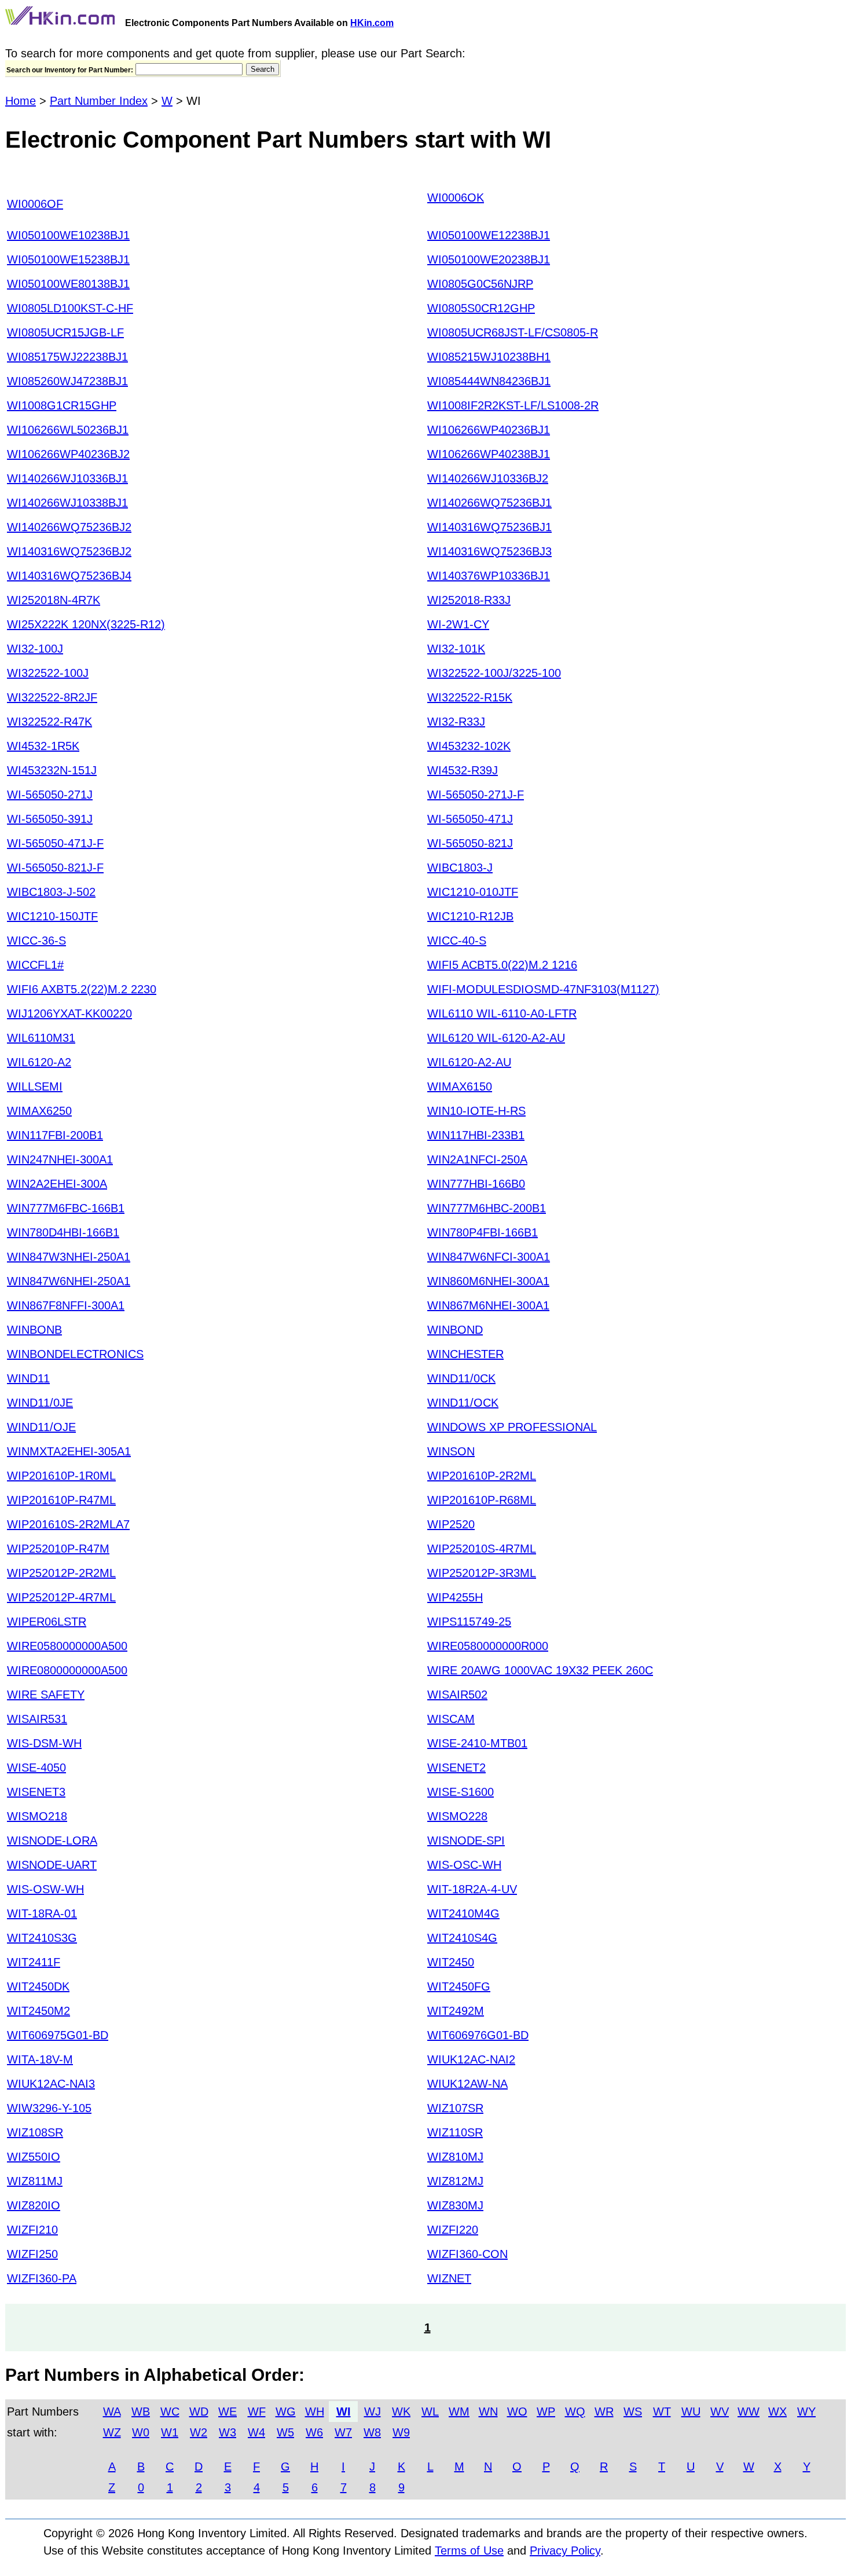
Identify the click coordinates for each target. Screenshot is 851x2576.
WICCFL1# (35, 965)
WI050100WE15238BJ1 (68, 259)
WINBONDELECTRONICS (75, 1354)
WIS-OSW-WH (45, 1889)
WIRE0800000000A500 (67, 1670)
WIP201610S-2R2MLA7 (68, 1524)
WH (315, 2412)
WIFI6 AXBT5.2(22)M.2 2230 (82, 989)
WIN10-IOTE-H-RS (476, 1111)
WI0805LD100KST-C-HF (70, 308)
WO (517, 2412)
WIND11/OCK (463, 1403)
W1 (170, 2432)
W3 (228, 2432)
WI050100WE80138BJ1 (68, 284)
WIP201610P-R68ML (482, 1500)
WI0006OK (456, 197)
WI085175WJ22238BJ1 (67, 357)
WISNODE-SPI (466, 1840)
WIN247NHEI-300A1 (60, 1159)
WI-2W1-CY (458, 624)
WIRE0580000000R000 (488, 1646)
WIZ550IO (34, 2157)
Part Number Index (99, 101)
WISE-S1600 (461, 1792)
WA (112, 2412)
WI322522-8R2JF (52, 697)
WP (546, 2412)
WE (228, 2412)
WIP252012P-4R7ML (61, 1597)
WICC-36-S (36, 941)
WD (199, 2412)
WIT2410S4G (462, 1938)
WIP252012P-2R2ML (61, 1573)
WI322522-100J (48, 673)
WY (806, 2412)
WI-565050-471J (470, 819)
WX (777, 2412)
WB (141, 2412)
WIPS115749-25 (469, 1622)
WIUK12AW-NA (467, 2084)
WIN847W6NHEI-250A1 (69, 1281)
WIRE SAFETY (46, 1695)
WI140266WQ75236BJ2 (69, 527)
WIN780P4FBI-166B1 (483, 1232)
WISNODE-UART (52, 1865)
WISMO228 (457, 1816)
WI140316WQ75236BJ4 (69, 576)
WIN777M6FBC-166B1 (66, 1208)
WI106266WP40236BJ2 (68, 454)
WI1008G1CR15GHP (62, 405)
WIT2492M (456, 2011)
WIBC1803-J (460, 868)
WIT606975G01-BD (58, 2035)
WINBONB (34, 1330)
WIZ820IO (34, 2205)
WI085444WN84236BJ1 (489, 381)
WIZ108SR (35, 2132)
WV (720, 2412)
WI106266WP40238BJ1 (489, 454)
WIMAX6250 (39, 1111)
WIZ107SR (455, 2108)
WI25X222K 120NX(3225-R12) (86, 624)
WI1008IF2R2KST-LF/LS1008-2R (513, 405)
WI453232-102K (469, 746)
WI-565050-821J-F (55, 868)
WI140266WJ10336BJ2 (488, 478)
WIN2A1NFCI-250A (477, 1159)
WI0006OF (35, 204)
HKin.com (372, 23)
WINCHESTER (465, 1354)
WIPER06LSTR (47, 1622)
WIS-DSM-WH (44, 1743)
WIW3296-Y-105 (49, 2108)
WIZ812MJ (455, 2181)
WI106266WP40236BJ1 (489, 430)
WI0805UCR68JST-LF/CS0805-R (513, 332)
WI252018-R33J (469, 600)
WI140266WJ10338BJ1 (67, 503)
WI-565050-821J (470, 843)
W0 (141, 2432)
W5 (285, 2432)
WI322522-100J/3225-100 (494, 673)
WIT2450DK (38, 1986)
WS (633, 2412)
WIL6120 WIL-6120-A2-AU (496, 1038)
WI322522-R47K (49, 722)
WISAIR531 (37, 1719)
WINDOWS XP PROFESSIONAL (512, 1427)
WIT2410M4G (463, 1913)
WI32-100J (35, 649)
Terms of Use (469, 2551)
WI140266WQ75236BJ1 (489, 503)
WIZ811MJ (35, 2181)
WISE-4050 (36, 1768)
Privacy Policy (565, 2551)
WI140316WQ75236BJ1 (489, 527)
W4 (256, 2432)
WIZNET (449, 2278)
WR (604, 2412)
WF (257, 2412)
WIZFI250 (32, 2254)
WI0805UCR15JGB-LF (65, 332)
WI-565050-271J (50, 795)
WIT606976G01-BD (478, 2035)
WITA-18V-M (40, 2059)
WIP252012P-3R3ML (482, 1573)
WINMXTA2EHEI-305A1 (69, 1451)
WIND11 (28, 1378)
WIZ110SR (455, 2132)
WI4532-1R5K (43, 746)
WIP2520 (451, 1524)
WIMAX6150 (460, 1086)
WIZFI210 (32, 2230)
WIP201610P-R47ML (61, 1500)
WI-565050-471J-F (55, 843)
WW (749, 2412)
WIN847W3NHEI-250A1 (69, 1257)
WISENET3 (36, 1792)
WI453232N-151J (52, 770)
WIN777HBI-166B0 (476, 1184)
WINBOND (455, 1330)
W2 (199, 2432)
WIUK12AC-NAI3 (51, 2084)
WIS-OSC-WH (464, 1865)
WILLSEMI (35, 1086)
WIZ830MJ (455, 2205)
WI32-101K (456, 649)
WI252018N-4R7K (54, 600)
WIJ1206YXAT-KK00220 (69, 1013)
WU (691, 2412)
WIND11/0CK (461, 1378)
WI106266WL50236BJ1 (68, 430)
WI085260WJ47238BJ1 (67, 381)
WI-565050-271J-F (476, 795)
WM (459, 2412)
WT (662, 2412)
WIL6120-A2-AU (469, 1062)
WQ (575, 2412)
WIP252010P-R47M (58, 1549)
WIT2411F (34, 1962)
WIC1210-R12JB (470, 916)
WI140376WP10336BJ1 (489, 576)
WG (286, 2412)
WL (430, 2412)
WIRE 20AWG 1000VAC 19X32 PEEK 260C (540, 1670)
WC (170, 2412)
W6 (314, 2432)
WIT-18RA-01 (42, 1913)
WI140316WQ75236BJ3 (489, 551)
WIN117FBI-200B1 (55, 1135)
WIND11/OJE (41, 1427)
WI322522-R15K (470, 697)
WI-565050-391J (50, 819)
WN (488, 2412)
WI (344, 2412)
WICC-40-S (457, 941)
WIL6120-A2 (39, 1062)
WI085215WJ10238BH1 (489, 357)
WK (401, 2412)
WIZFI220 (453, 2230)
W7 (343, 2432)
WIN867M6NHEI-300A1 (488, 1305)
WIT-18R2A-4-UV (472, 1889)
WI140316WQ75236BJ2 (69, 551)
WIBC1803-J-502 (51, 892)
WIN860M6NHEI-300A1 (488, 1281)
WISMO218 (37, 1816)
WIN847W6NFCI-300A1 (489, 1257)
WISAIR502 (457, 1695)
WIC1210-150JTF (52, 916)
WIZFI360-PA (42, 2278)
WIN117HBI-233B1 (476, 1135)
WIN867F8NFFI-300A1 (66, 1305)
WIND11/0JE (40, 1403)
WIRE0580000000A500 (67, 1646)
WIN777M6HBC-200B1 (487, 1208)
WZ (112, 2432)
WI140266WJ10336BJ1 (67, 478)
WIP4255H (455, 1597)
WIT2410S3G (42, 1938)
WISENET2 (456, 1768)
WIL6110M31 (41, 1038)
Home (21, 101)
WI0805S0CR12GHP (481, 308)
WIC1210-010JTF (473, 892)
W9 (401, 2432)
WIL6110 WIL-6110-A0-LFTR (502, 1013)
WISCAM (451, 1719)
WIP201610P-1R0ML (61, 1476)
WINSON (451, 1451)
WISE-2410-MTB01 (477, 1743)
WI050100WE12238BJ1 (489, 235)
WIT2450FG (459, 1986)
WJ (373, 2412)
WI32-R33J (456, 722)
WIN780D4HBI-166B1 (63, 1232)
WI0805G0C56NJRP (480, 284)
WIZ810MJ (455, 2157)
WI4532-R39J (463, 770)
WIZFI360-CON (467, 2254)
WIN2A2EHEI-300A (57, 1184)
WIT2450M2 (38, 2011)
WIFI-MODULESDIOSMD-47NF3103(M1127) (543, 989)
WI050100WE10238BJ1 (68, 235)
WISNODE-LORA (52, 1840)
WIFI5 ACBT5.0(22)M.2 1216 (502, 965)
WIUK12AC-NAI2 (471, 2059)
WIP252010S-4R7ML (482, 1549)
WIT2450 (451, 1962)
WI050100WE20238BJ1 (489, 259)
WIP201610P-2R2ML (482, 1476)
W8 (372, 2432)
